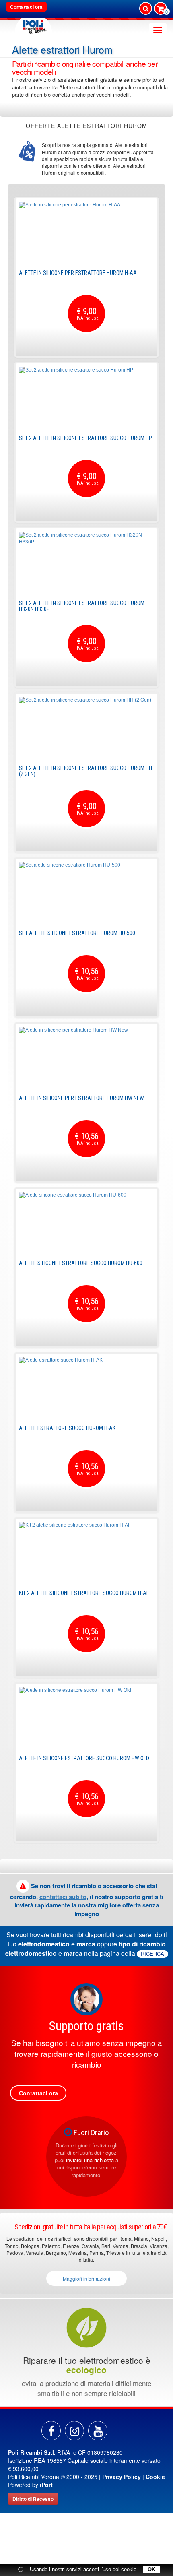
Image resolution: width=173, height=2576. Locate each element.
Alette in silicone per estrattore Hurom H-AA (78, 273)
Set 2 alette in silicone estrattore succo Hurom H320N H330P (82, 606)
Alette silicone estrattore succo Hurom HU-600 (81, 1263)
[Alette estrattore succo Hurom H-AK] (86, 1387)
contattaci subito (63, 1897)
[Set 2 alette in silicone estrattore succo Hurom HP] (86, 397)
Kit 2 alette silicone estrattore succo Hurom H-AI (83, 1593)
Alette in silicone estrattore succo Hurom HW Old (84, 1758)
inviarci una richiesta (90, 2160)
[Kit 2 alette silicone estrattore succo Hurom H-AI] (86, 1552)
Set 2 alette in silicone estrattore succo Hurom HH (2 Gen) (85, 771)
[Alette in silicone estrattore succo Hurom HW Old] (86, 1717)
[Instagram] (74, 2431)
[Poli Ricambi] (33, 25)
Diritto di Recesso (33, 2499)
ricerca (152, 1954)
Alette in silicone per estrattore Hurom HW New (81, 1098)
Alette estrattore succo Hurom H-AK (67, 1428)
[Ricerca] (146, 8)
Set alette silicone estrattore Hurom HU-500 (77, 933)
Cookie (155, 2477)
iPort (46, 2485)
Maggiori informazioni (86, 2278)
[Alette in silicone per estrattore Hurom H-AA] (86, 232)
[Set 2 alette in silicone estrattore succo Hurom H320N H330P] (86, 562)
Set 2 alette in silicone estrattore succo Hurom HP (85, 438)
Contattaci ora (26, 7)
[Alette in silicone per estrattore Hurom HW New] (86, 1057)
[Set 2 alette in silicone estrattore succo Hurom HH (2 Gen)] (86, 727)
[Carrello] (161, 9)
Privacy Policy (122, 2477)
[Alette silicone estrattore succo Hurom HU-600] (86, 1222)
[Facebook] (51, 2431)
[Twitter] (98, 2431)
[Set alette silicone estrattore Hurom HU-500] (86, 892)
